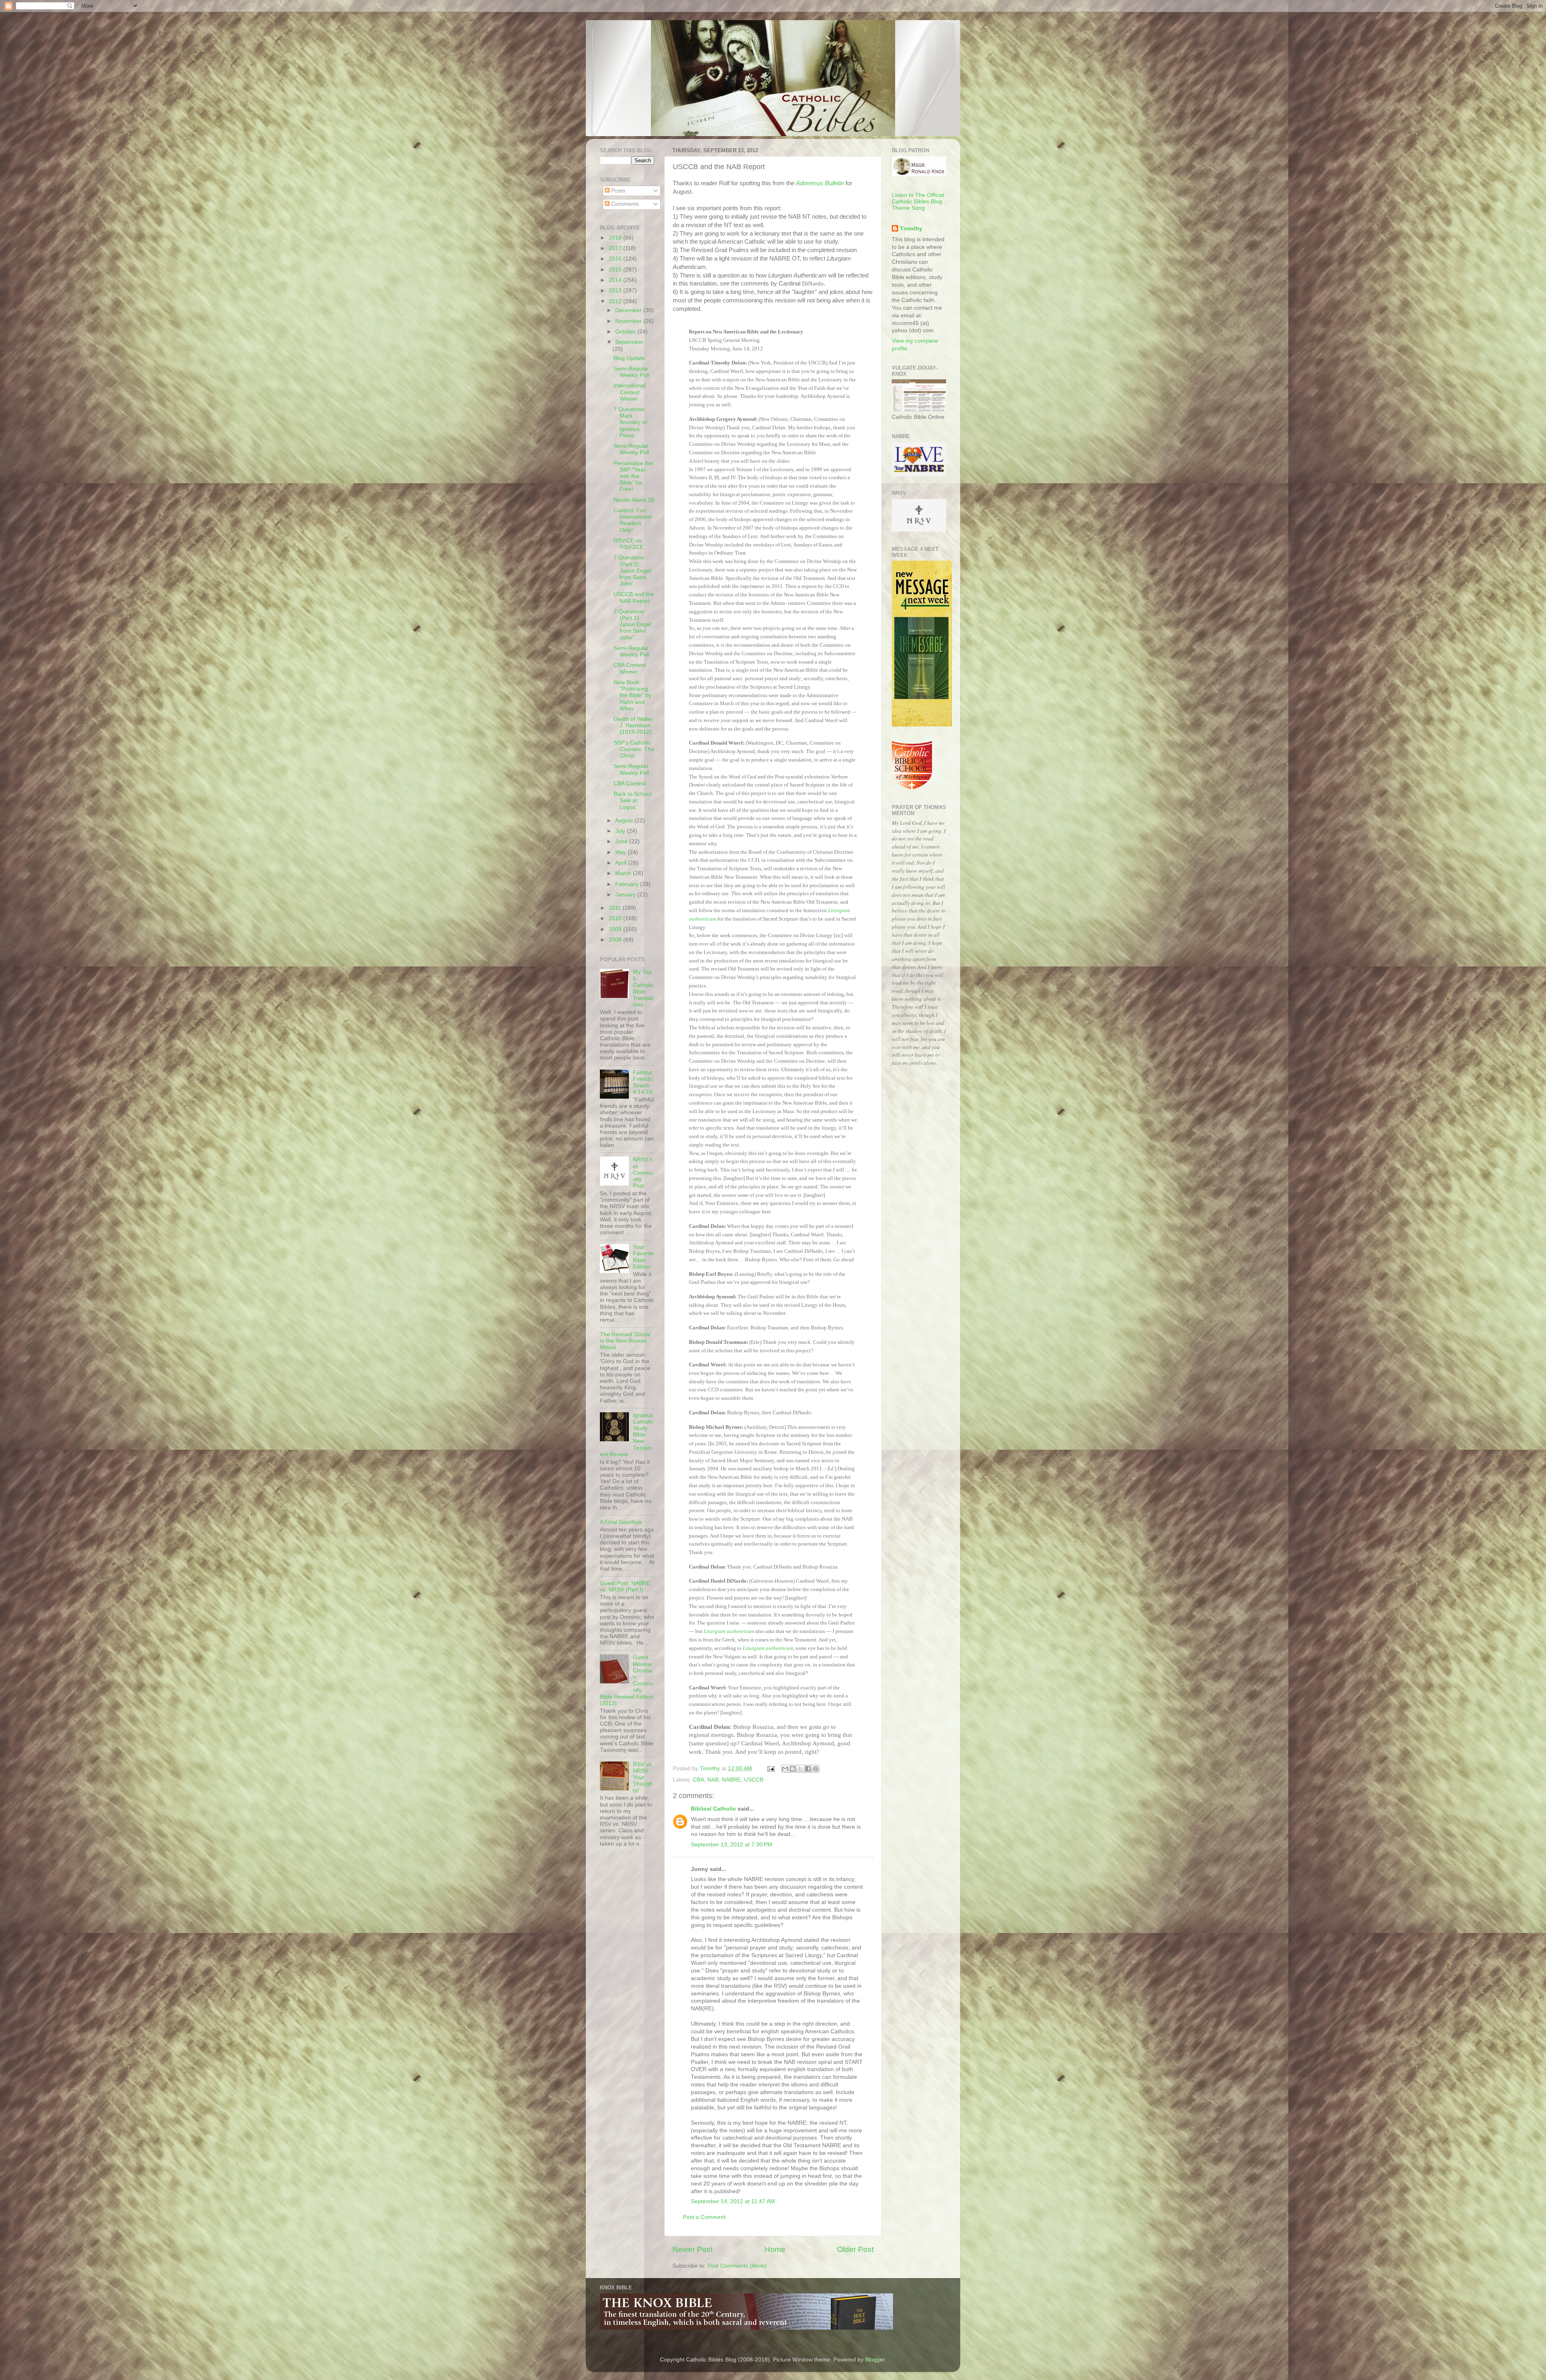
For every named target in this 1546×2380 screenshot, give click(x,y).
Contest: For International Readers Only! (632, 520)
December (629, 310)
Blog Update (629, 358)
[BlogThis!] (793, 1769)
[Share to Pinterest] (816, 1769)
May (621, 852)
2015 (616, 270)
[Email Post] (770, 1768)
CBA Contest (630, 783)
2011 (616, 908)
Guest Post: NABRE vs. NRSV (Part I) (625, 1586)
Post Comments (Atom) (737, 2266)
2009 (616, 929)
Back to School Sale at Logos (632, 800)
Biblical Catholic (713, 1809)
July (621, 831)
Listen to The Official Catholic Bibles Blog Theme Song (918, 202)
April (622, 863)
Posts (617, 191)
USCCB (754, 1780)
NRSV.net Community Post (643, 1173)
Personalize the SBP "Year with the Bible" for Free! (633, 476)
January (626, 895)
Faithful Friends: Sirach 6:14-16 (643, 1082)
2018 (616, 238)
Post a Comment (704, 2217)
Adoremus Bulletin (820, 183)
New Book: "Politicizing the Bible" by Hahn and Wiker (632, 695)
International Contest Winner (629, 392)
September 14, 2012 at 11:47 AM (733, 2201)
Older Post (855, 2249)
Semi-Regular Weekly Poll (631, 372)
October (626, 332)
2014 (616, 280)
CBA (699, 1780)
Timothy (911, 229)
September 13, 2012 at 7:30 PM (732, 1845)
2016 (616, 259)
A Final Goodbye (621, 1522)
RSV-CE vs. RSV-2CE (628, 544)
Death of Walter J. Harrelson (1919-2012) (633, 725)
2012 (616, 301)
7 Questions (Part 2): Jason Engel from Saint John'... (632, 571)
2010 (616, 918)
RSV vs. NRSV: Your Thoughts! (643, 1778)
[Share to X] (800, 1769)
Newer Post (692, 2249)
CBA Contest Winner (630, 668)
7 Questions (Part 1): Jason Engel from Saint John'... (632, 625)
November (629, 321)
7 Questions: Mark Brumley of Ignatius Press (630, 422)
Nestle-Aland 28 (634, 500)
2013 (616, 291)
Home (775, 2249)
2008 (616, 940)
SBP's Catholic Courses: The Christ (634, 749)
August (625, 821)
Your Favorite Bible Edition (643, 1257)
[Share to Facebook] (808, 1769)
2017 (616, 248)
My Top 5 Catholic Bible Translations (643, 988)
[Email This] (785, 1769)
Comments (624, 204)
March (624, 873)
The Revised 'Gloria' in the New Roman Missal (626, 1341)
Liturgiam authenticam (729, 1631)
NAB (713, 1780)
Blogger (875, 2360)
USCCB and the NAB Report (634, 597)
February (628, 884)
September (629, 342)
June (622, 841)
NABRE (731, 1780)
